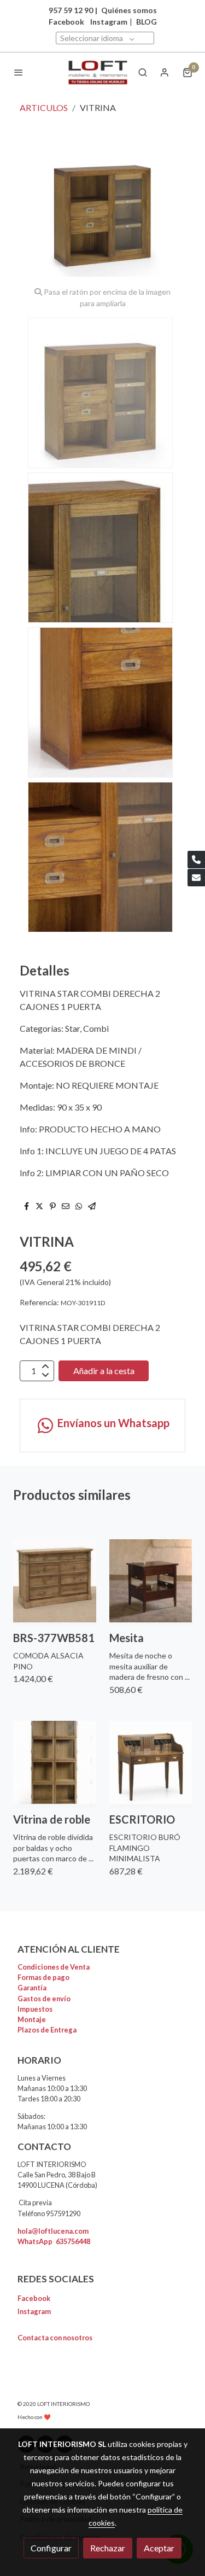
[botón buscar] (143, 72)
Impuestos (35, 2009)
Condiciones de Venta (54, 1967)
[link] (98, 72)
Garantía (32, 1988)
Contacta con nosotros (55, 2338)
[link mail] (196, 878)
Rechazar (108, 2548)
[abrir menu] (19, 72)
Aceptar (159, 2548)
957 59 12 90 (71, 10)
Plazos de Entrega (47, 2030)
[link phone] (196, 860)
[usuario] (165, 72)
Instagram (109, 22)
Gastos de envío (44, 1999)
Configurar (51, 2548)
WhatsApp (54, 2241)
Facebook (34, 2298)
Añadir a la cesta (104, 1371)
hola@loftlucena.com (53, 2231)
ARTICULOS (44, 107)
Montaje (32, 2019)
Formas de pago (43, 1977)
